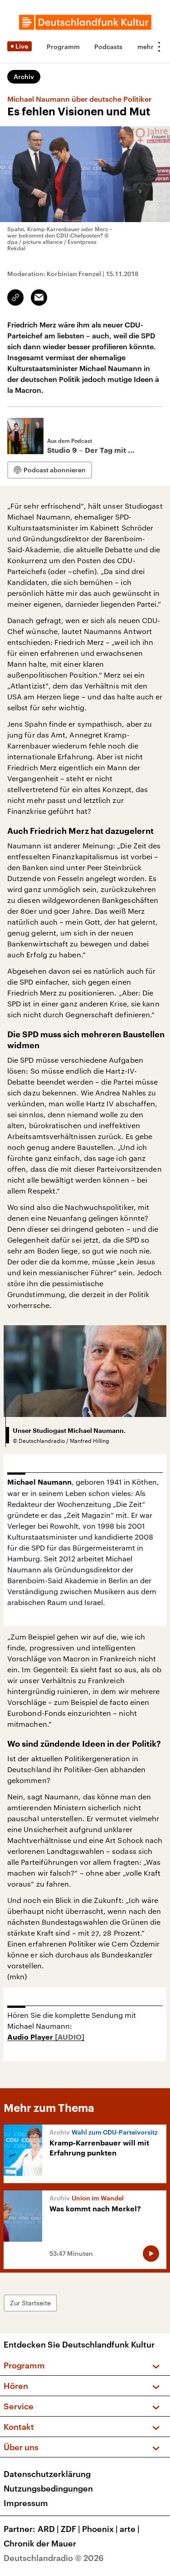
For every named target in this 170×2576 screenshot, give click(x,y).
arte (130, 2529)
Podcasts (108, 47)
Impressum (26, 2503)
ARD (48, 2529)
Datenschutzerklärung (47, 2474)
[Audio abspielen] (151, 2254)
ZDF (70, 2529)
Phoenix (100, 2529)
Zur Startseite (30, 2303)
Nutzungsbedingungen (48, 2488)
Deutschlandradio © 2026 (54, 2558)
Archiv (24, 77)
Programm (63, 47)
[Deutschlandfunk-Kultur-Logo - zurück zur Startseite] (85, 22)
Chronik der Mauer (40, 2543)
